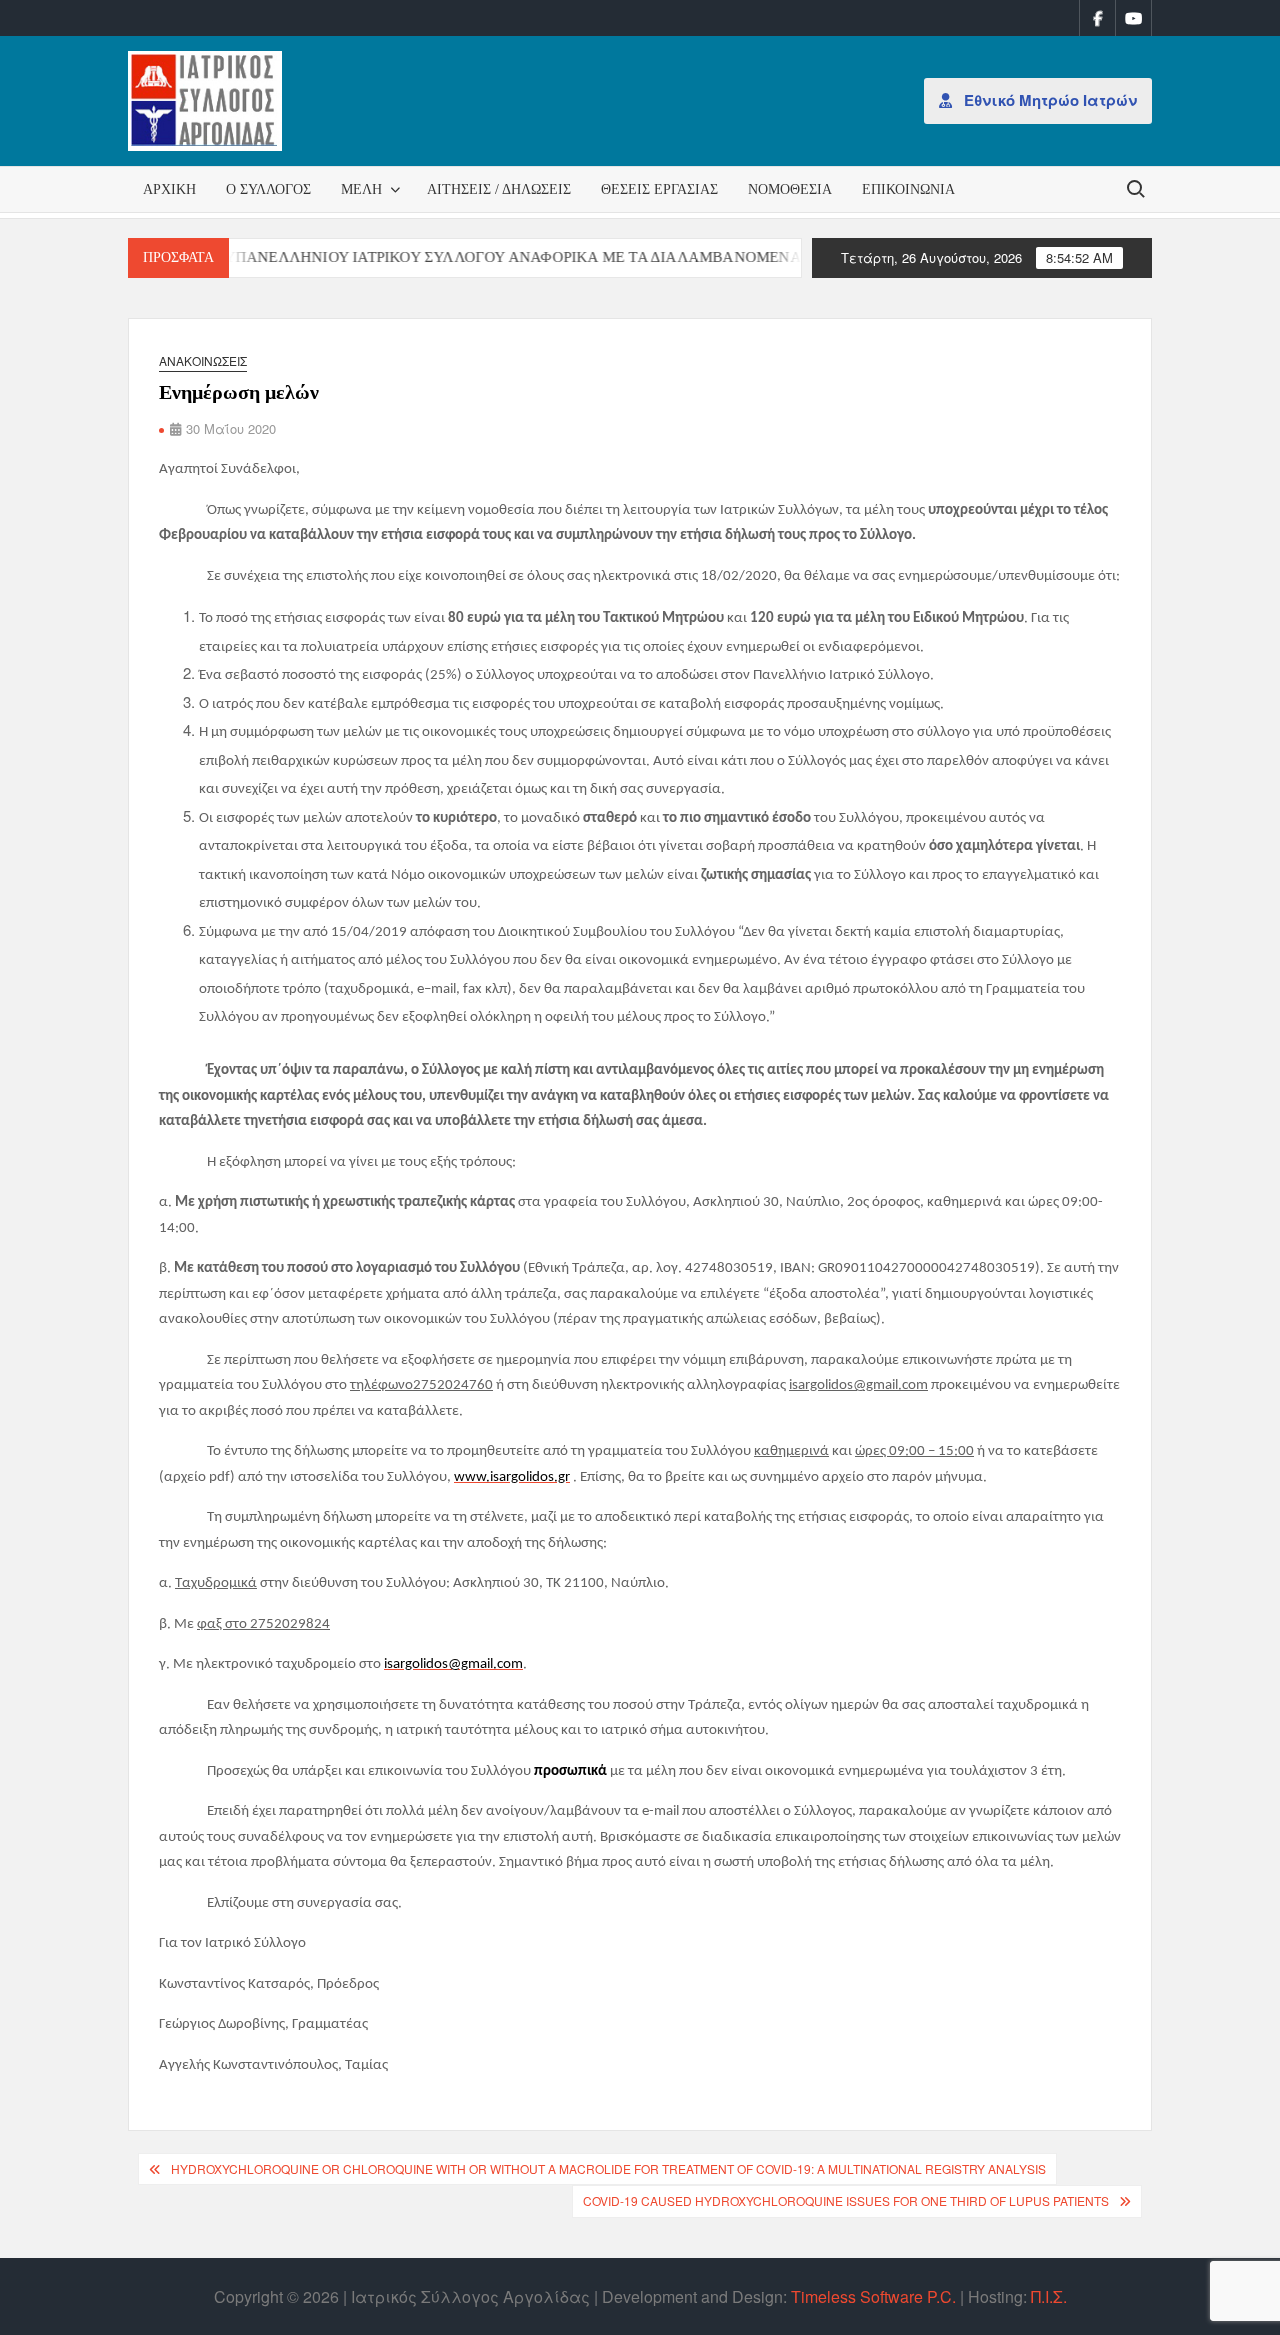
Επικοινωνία (908, 189)
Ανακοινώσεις (203, 360)
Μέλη (361, 189)
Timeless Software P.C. (873, 2296)
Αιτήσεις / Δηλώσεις (499, 189)
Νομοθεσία (790, 189)
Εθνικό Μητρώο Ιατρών (1048, 100)
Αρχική (169, 189)
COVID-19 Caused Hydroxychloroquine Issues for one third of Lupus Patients (846, 2200)
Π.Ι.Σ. (1049, 2296)
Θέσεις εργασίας (659, 189)
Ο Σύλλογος (268, 189)
